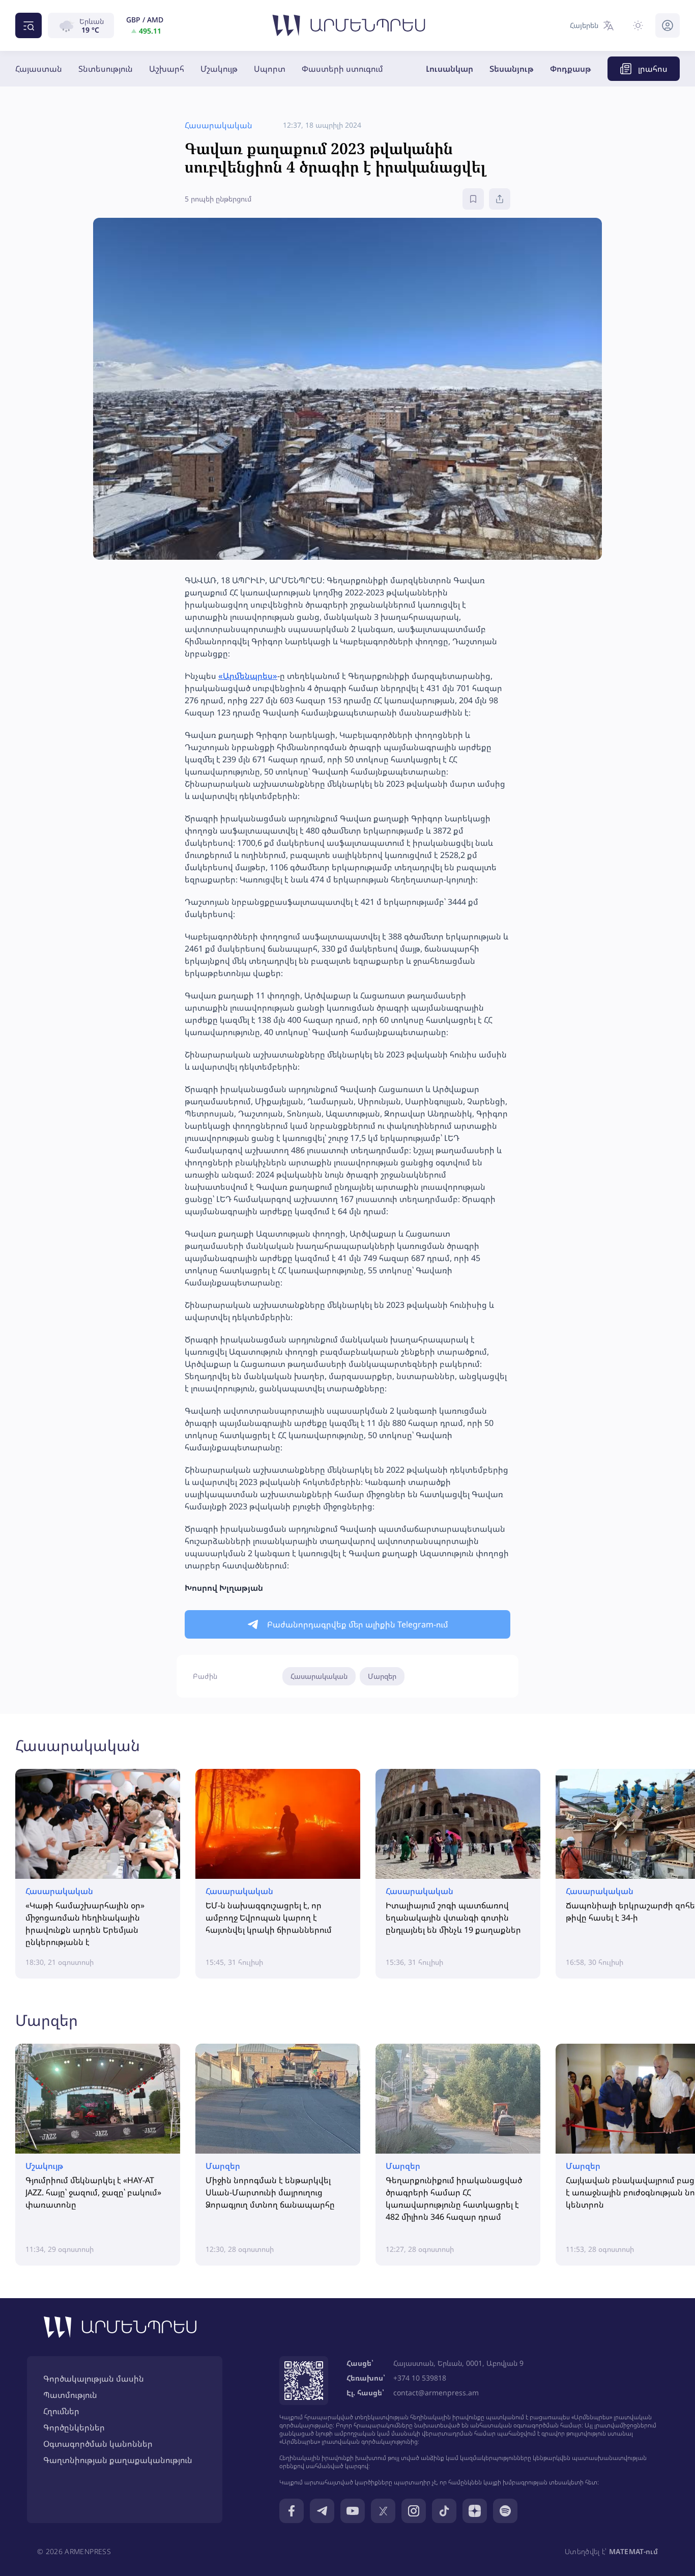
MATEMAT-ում (633, 2551)
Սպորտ (270, 69)
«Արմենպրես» (248, 676)
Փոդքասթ (571, 69)
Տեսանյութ (512, 69)
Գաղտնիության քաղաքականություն (118, 2460)
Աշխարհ (167, 69)
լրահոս (653, 69)
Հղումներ (61, 2411)
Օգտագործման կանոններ (98, 2444)
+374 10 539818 (420, 2378)
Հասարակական (319, 1676)
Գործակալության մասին (94, 2379)
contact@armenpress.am (436, 2393)
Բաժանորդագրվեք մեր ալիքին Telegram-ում (358, 1624)
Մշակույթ (219, 69)
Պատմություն (70, 2395)
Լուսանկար (450, 69)
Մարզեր (382, 1676)
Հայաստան (39, 69)
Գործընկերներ (74, 2427)
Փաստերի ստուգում (342, 69)
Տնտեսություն (106, 69)
